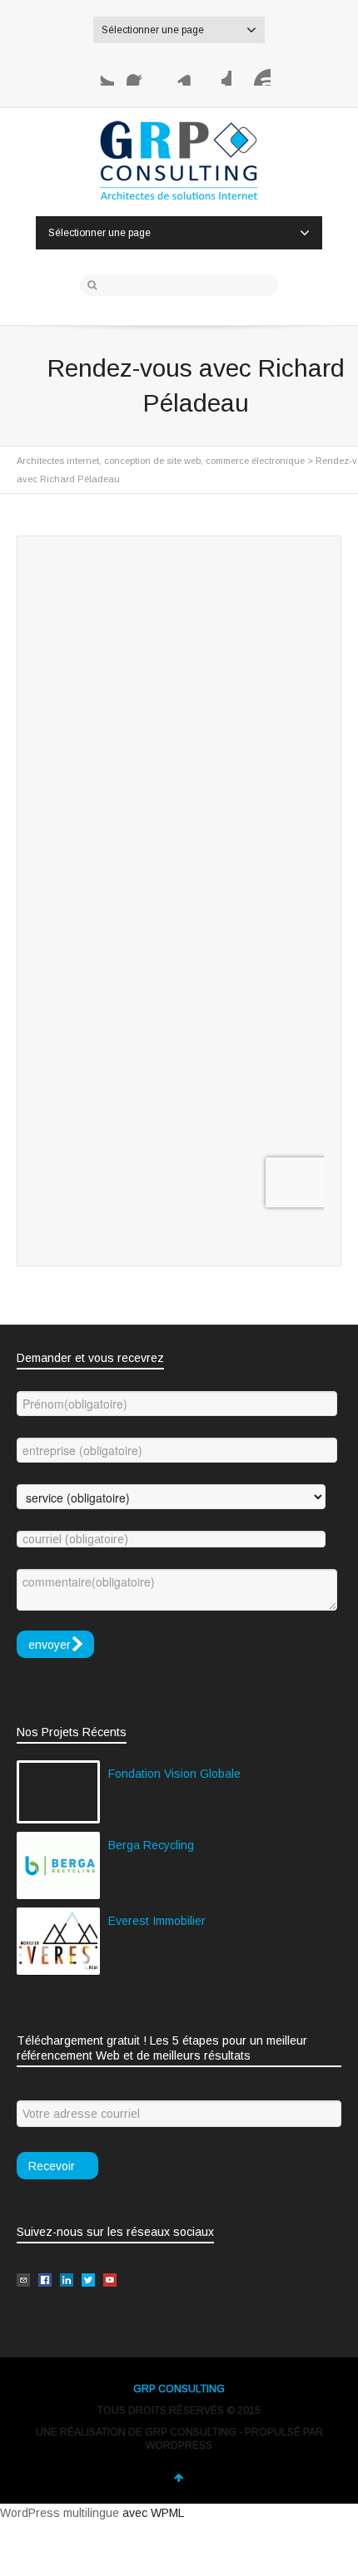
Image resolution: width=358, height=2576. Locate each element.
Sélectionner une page (153, 30)
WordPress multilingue (60, 2513)
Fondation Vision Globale (174, 1774)
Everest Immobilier (157, 1921)
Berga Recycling (151, 1845)
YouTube (257, 72)
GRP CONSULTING (179, 2389)
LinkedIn (179, 72)
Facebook (140, 72)
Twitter (101, 72)
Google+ (218, 72)
